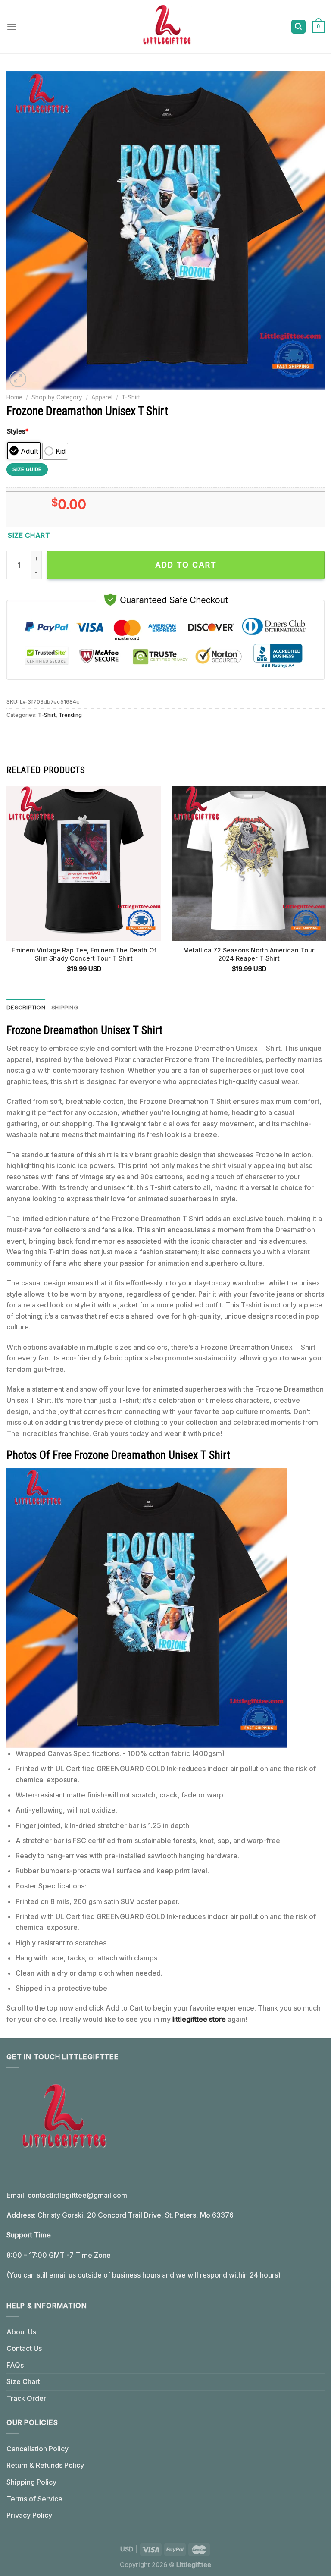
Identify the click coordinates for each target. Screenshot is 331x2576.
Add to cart (186, 565)
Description (26, 1007)
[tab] (26, 1008)
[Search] (299, 27)
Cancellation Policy (37, 2449)
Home (14, 397)
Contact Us (24, 2348)
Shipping (65, 1007)
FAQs (15, 2365)
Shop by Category (57, 397)
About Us (21, 2332)
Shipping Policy (31, 2482)
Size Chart (23, 2381)
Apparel (102, 397)
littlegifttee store (199, 2019)
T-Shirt (131, 397)
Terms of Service (34, 2499)
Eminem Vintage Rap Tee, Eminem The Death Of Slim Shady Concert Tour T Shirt (84, 954)
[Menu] (12, 27)
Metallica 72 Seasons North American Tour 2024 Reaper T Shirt (249, 954)
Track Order (26, 2398)
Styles (18, 431)
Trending (70, 715)
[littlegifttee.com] (165, 27)
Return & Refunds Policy (45, 2465)
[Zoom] (18, 379)
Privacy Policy (29, 2515)
